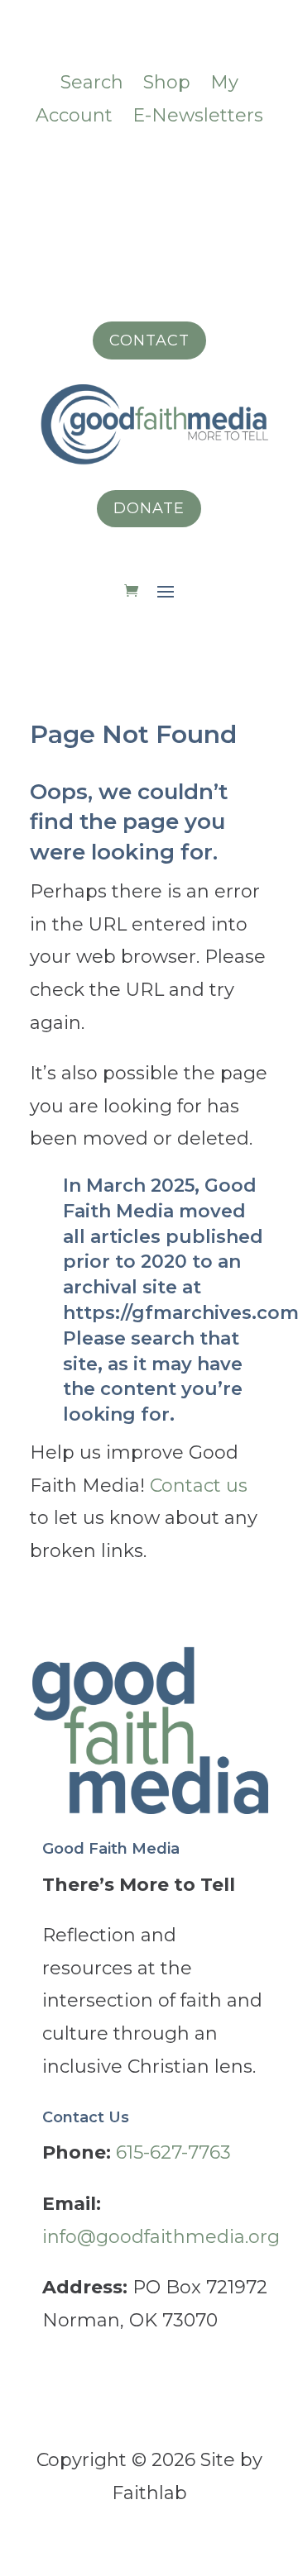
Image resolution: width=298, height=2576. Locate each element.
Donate (149, 508)
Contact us (199, 1486)
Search (92, 82)
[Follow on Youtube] (248, 169)
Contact (149, 340)
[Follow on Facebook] (50, 169)
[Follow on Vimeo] (116, 169)
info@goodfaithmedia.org (161, 2237)
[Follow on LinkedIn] (182, 169)
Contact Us (86, 2117)
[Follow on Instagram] (83, 169)
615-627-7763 (173, 2152)
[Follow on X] (215, 169)
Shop (167, 82)
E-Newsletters (198, 115)
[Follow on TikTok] (149, 169)
